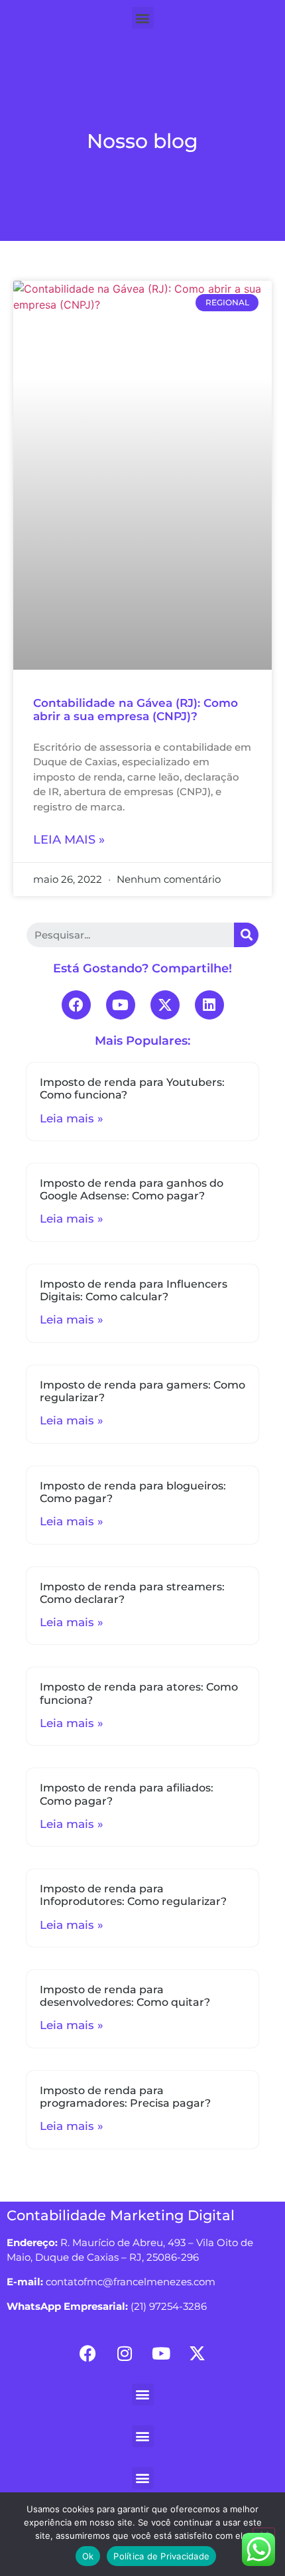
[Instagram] (125, 2354)
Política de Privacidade (161, 2556)
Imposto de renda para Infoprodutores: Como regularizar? (133, 1895)
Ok (88, 2556)
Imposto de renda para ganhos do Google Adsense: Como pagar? (132, 1189)
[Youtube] (121, 1005)
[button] (143, 18)
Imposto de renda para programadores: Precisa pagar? (125, 2097)
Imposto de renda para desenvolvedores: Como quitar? (125, 1996)
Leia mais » (69, 840)
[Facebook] (76, 1005)
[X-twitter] (165, 1005)
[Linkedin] (209, 1005)
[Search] (246, 935)
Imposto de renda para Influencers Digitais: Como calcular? (134, 1290)
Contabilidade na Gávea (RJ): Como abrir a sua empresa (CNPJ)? (136, 710)
